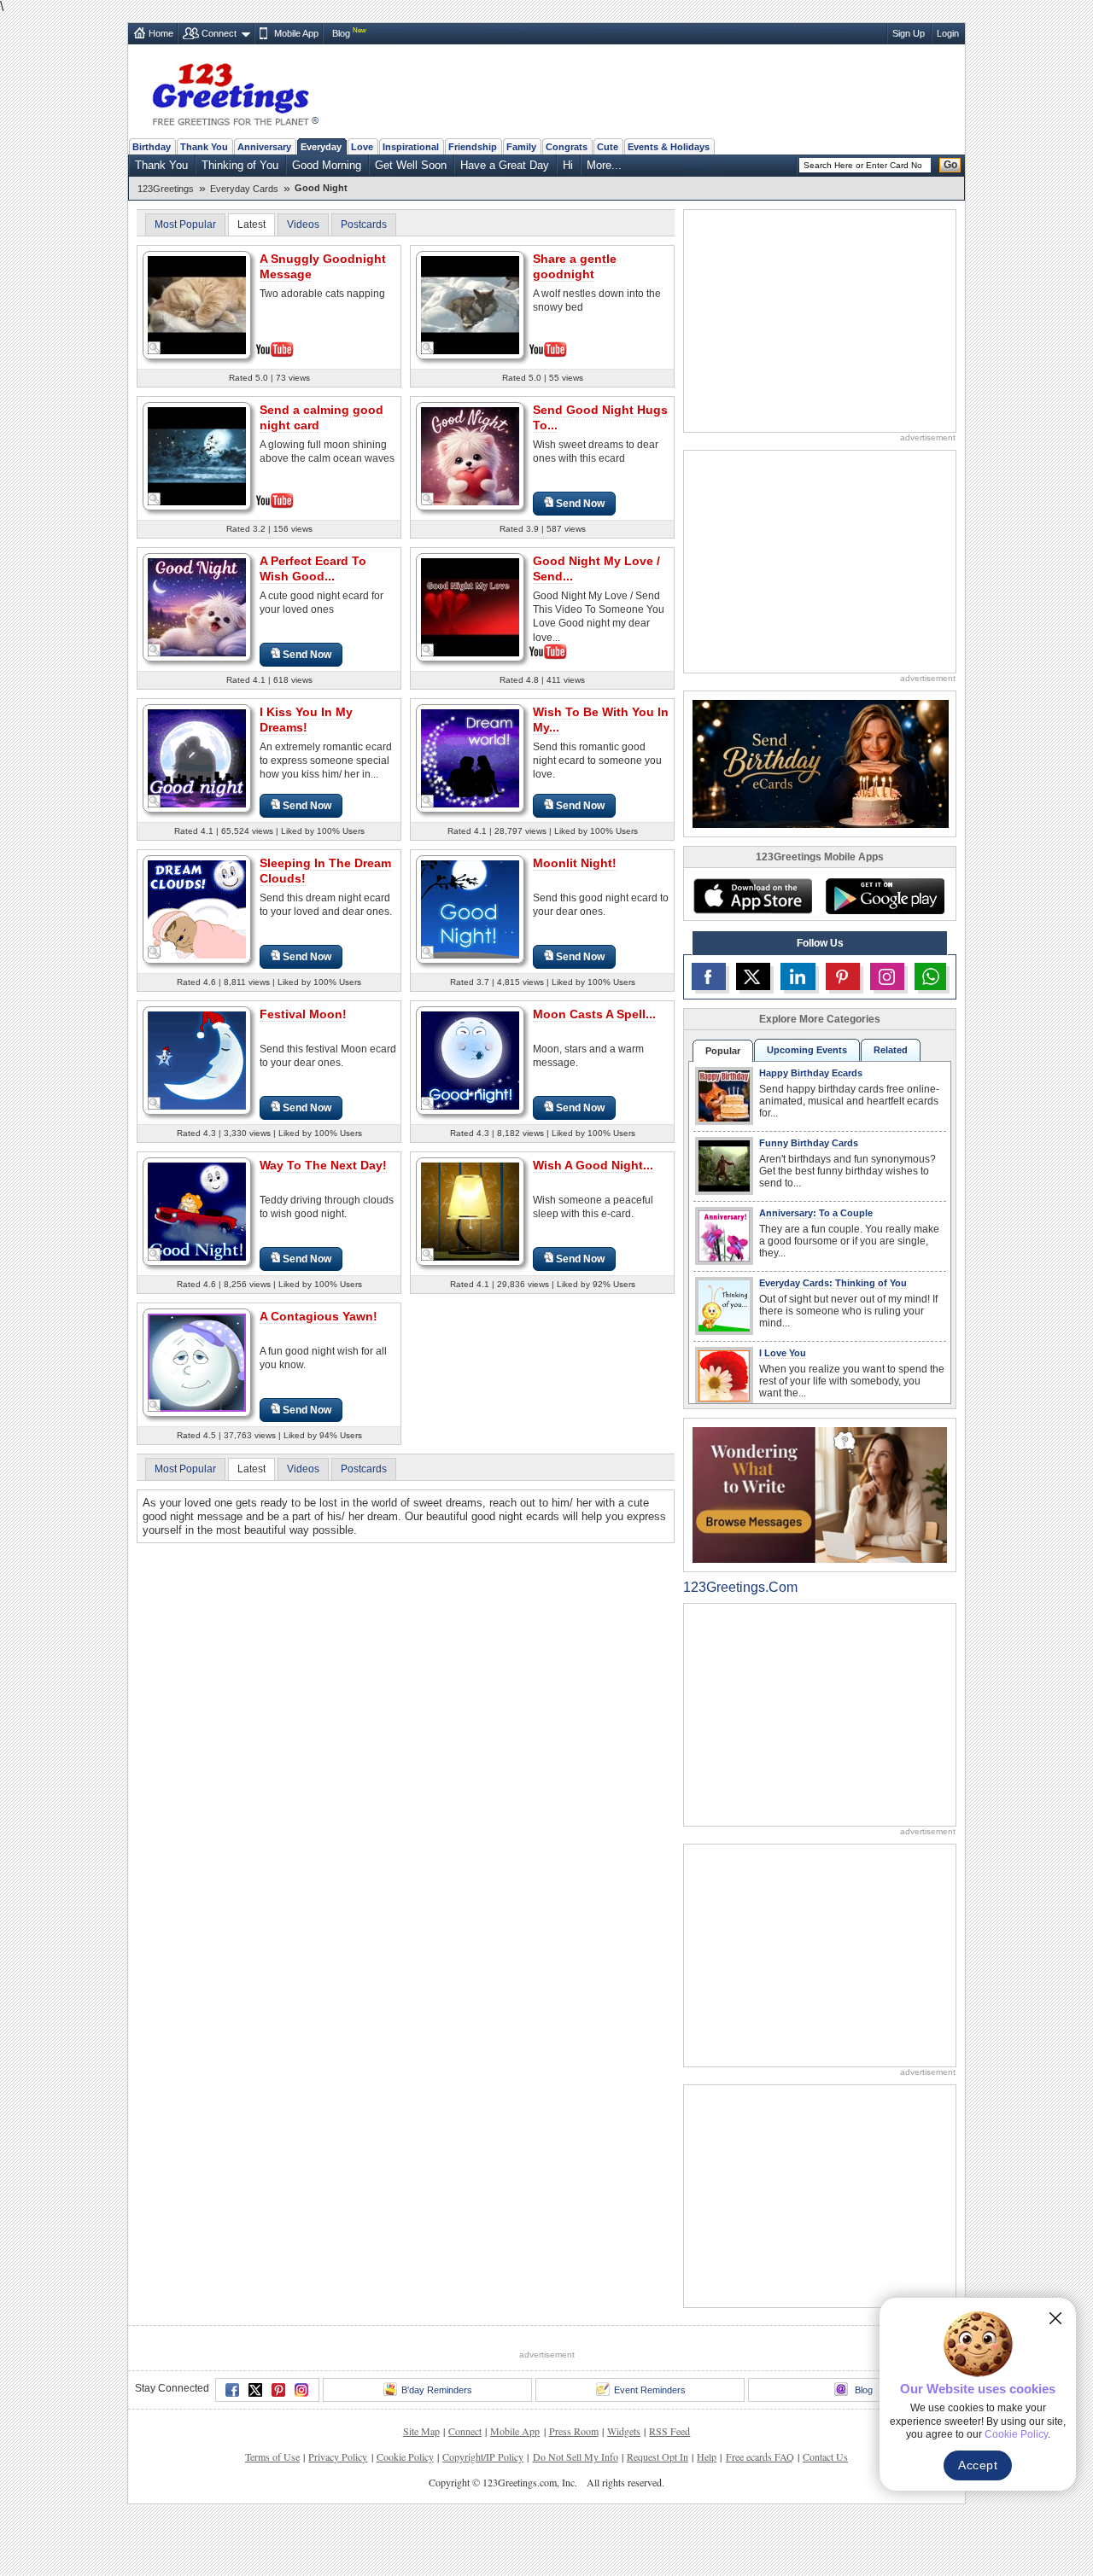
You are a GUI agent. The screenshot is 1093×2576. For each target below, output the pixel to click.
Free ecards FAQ (760, 2457)
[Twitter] (255, 2390)
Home (161, 33)
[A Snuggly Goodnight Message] (197, 303)
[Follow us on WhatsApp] (930, 976)
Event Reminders (650, 2390)
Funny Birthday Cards (809, 1143)
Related (891, 1050)
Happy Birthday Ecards (811, 1073)
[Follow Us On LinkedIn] (798, 976)
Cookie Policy (405, 2457)
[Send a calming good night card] (197, 455)
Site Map (421, 2431)
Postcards (364, 224)
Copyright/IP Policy (483, 2457)
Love (362, 147)
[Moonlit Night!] (470, 909)
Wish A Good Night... (593, 1165)
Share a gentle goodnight (575, 266)
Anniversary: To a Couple (816, 1213)
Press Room (574, 2431)
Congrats (567, 147)
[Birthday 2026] (821, 763)
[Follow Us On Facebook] (709, 976)
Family (521, 147)
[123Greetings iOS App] (752, 896)
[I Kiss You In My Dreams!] (197, 758)
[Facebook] (232, 2390)
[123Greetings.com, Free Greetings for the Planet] (235, 91)
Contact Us (825, 2457)
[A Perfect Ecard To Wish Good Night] (197, 606)
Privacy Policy (338, 2457)
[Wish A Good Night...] (470, 1211)
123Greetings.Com (740, 1587)
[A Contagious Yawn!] (197, 1362)
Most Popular (185, 224)
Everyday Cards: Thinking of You (833, 1283)
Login (948, 33)
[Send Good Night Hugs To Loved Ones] (470, 455)
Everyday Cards (244, 189)
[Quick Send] (155, 348)
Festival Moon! (303, 1014)
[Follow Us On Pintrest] (843, 976)
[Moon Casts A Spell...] (470, 1060)
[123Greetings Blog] (820, 1494)
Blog (341, 33)
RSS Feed (669, 2431)
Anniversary (264, 147)
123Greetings (166, 189)
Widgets (624, 2431)
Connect (219, 33)
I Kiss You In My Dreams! (306, 720)
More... (604, 165)
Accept (978, 2465)
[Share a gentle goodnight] (470, 303)
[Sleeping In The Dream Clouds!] (197, 909)
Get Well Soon (411, 165)
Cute (608, 147)
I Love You (783, 1353)
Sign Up (909, 33)
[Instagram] (301, 2390)
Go (950, 165)
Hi (568, 165)
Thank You (204, 147)
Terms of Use (272, 2457)
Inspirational (411, 147)
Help (707, 2457)
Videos (303, 224)
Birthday (152, 147)
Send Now (580, 504)
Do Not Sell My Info (576, 2457)
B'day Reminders (437, 2390)
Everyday (321, 147)
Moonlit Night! (575, 863)
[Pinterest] (278, 2390)
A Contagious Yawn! (319, 1316)
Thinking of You (240, 165)
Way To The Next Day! (323, 1165)
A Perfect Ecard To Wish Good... (313, 568)
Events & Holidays (669, 147)
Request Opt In (658, 2457)
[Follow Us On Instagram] (887, 976)
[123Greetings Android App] (885, 896)
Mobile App (296, 33)
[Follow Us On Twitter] (753, 976)
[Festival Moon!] (197, 1060)
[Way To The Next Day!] (197, 1211)
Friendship (473, 147)
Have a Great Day (505, 165)
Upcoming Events (807, 1050)
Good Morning (327, 165)
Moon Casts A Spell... (594, 1014)
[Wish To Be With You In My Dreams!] (470, 758)
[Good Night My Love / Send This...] (470, 606)
